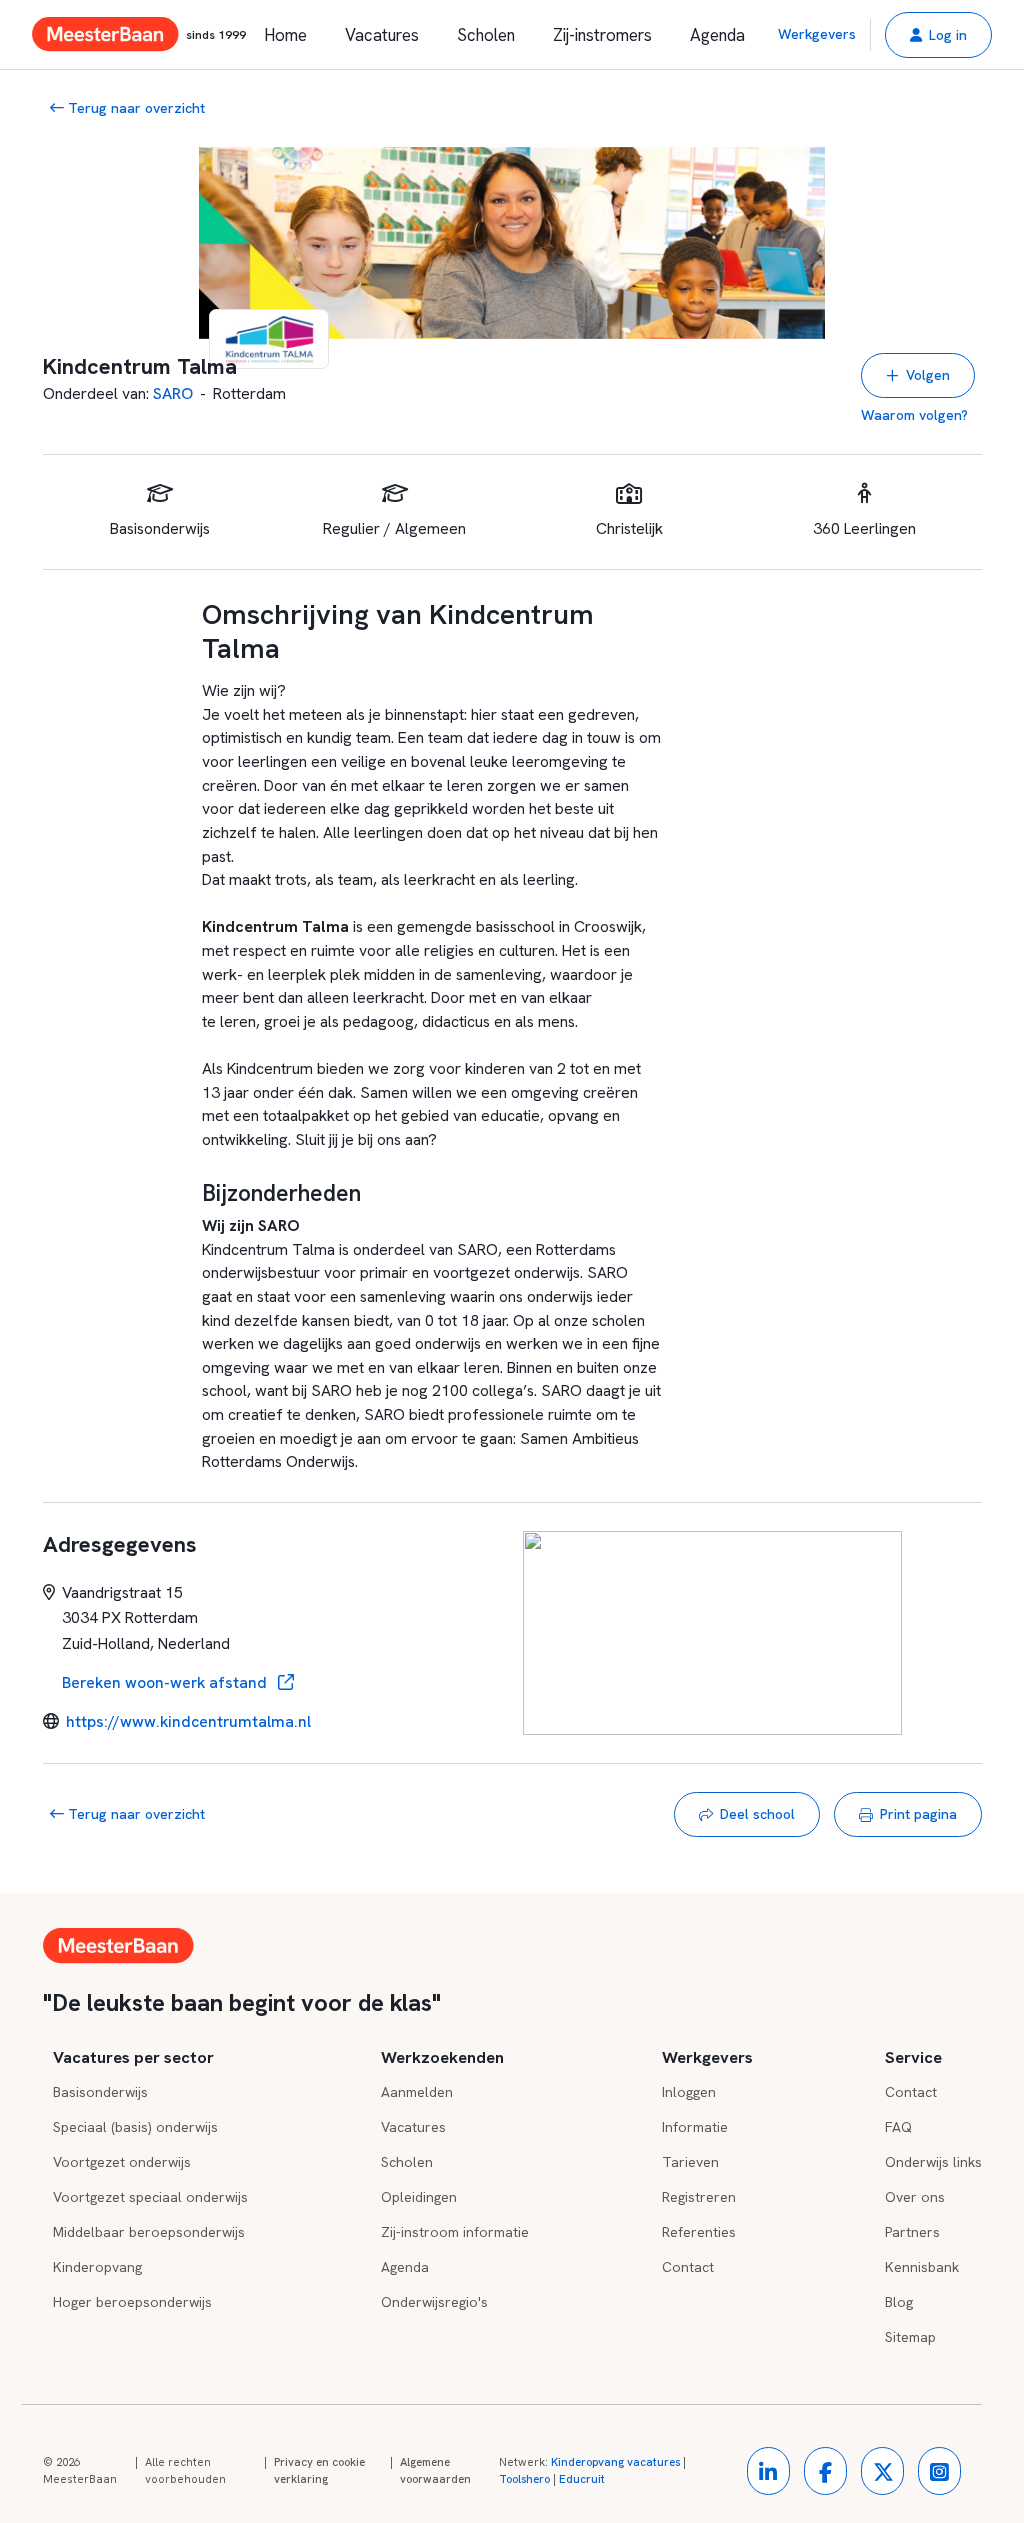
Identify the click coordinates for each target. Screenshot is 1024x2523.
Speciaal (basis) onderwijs (135, 2127)
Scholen (486, 35)
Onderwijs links (933, 2162)
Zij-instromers (602, 35)
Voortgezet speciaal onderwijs (150, 2197)
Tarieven (690, 2162)
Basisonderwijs (100, 2092)
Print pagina (918, 1814)
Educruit (582, 2479)
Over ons (915, 2197)
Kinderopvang (97, 2267)
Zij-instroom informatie (455, 2232)
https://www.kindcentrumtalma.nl (188, 1721)
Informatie (695, 2127)
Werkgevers (817, 34)
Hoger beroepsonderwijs (132, 2302)
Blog (899, 2302)
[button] (938, 35)
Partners (912, 2232)
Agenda (717, 35)
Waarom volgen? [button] (914, 415)
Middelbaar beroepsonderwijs (149, 2232)
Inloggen (689, 2092)
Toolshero (524, 2479)
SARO (173, 393)
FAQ (898, 2127)
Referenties (699, 2232)
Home (285, 35)
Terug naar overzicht (134, 108)
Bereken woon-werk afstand (166, 1682)
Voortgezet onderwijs (122, 2162)
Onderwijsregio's (434, 2302)
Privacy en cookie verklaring (319, 2471)
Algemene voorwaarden (435, 2471)
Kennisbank (922, 2267)
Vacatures (382, 35)
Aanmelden (417, 2092)
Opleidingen (419, 2197)
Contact (688, 2267)
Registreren (699, 2197)
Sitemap (910, 2337)
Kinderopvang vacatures (615, 2462)
